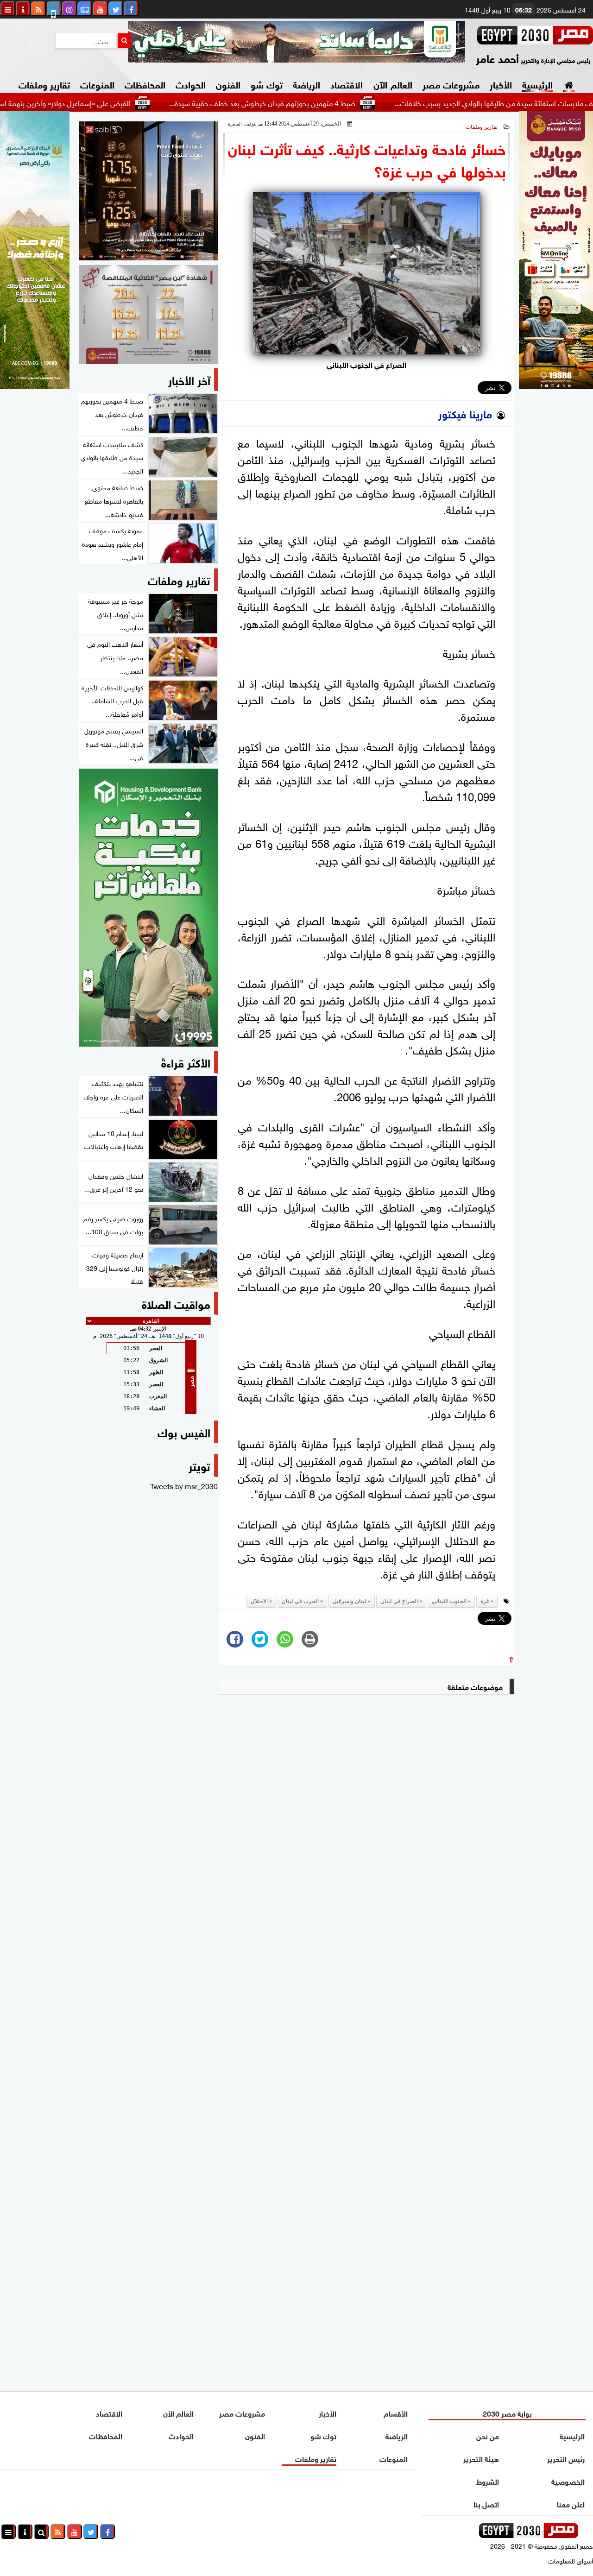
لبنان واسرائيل (350, 1601)
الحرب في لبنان (300, 1601)
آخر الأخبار (189, 379)
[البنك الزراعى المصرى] (35, 385)
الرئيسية (537, 84)
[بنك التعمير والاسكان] (148, 908)
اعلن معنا (571, 2503)
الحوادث (191, 84)
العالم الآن (393, 84)
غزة (485, 1601)
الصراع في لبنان (399, 1601)
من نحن (487, 2435)
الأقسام (396, 2413)
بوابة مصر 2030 (507, 2413)
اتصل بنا (486, 2503)
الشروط (487, 2481)
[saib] (148, 191)
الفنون (228, 84)
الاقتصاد (347, 84)
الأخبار (501, 84)
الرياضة (306, 84)
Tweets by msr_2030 (184, 1485)
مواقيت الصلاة (176, 1303)
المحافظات (145, 84)
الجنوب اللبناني (449, 1601)
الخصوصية (568, 2481)
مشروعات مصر (451, 84)
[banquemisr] (148, 315)
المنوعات (97, 84)
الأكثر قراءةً (186, 1062)
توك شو (267, 84)
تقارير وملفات (44, 84)
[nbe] (296, 42)
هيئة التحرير (481, 2458)
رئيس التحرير (566, 2458)
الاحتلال (259, 1601)
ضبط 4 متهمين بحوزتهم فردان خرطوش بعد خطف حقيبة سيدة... (318, 102)
